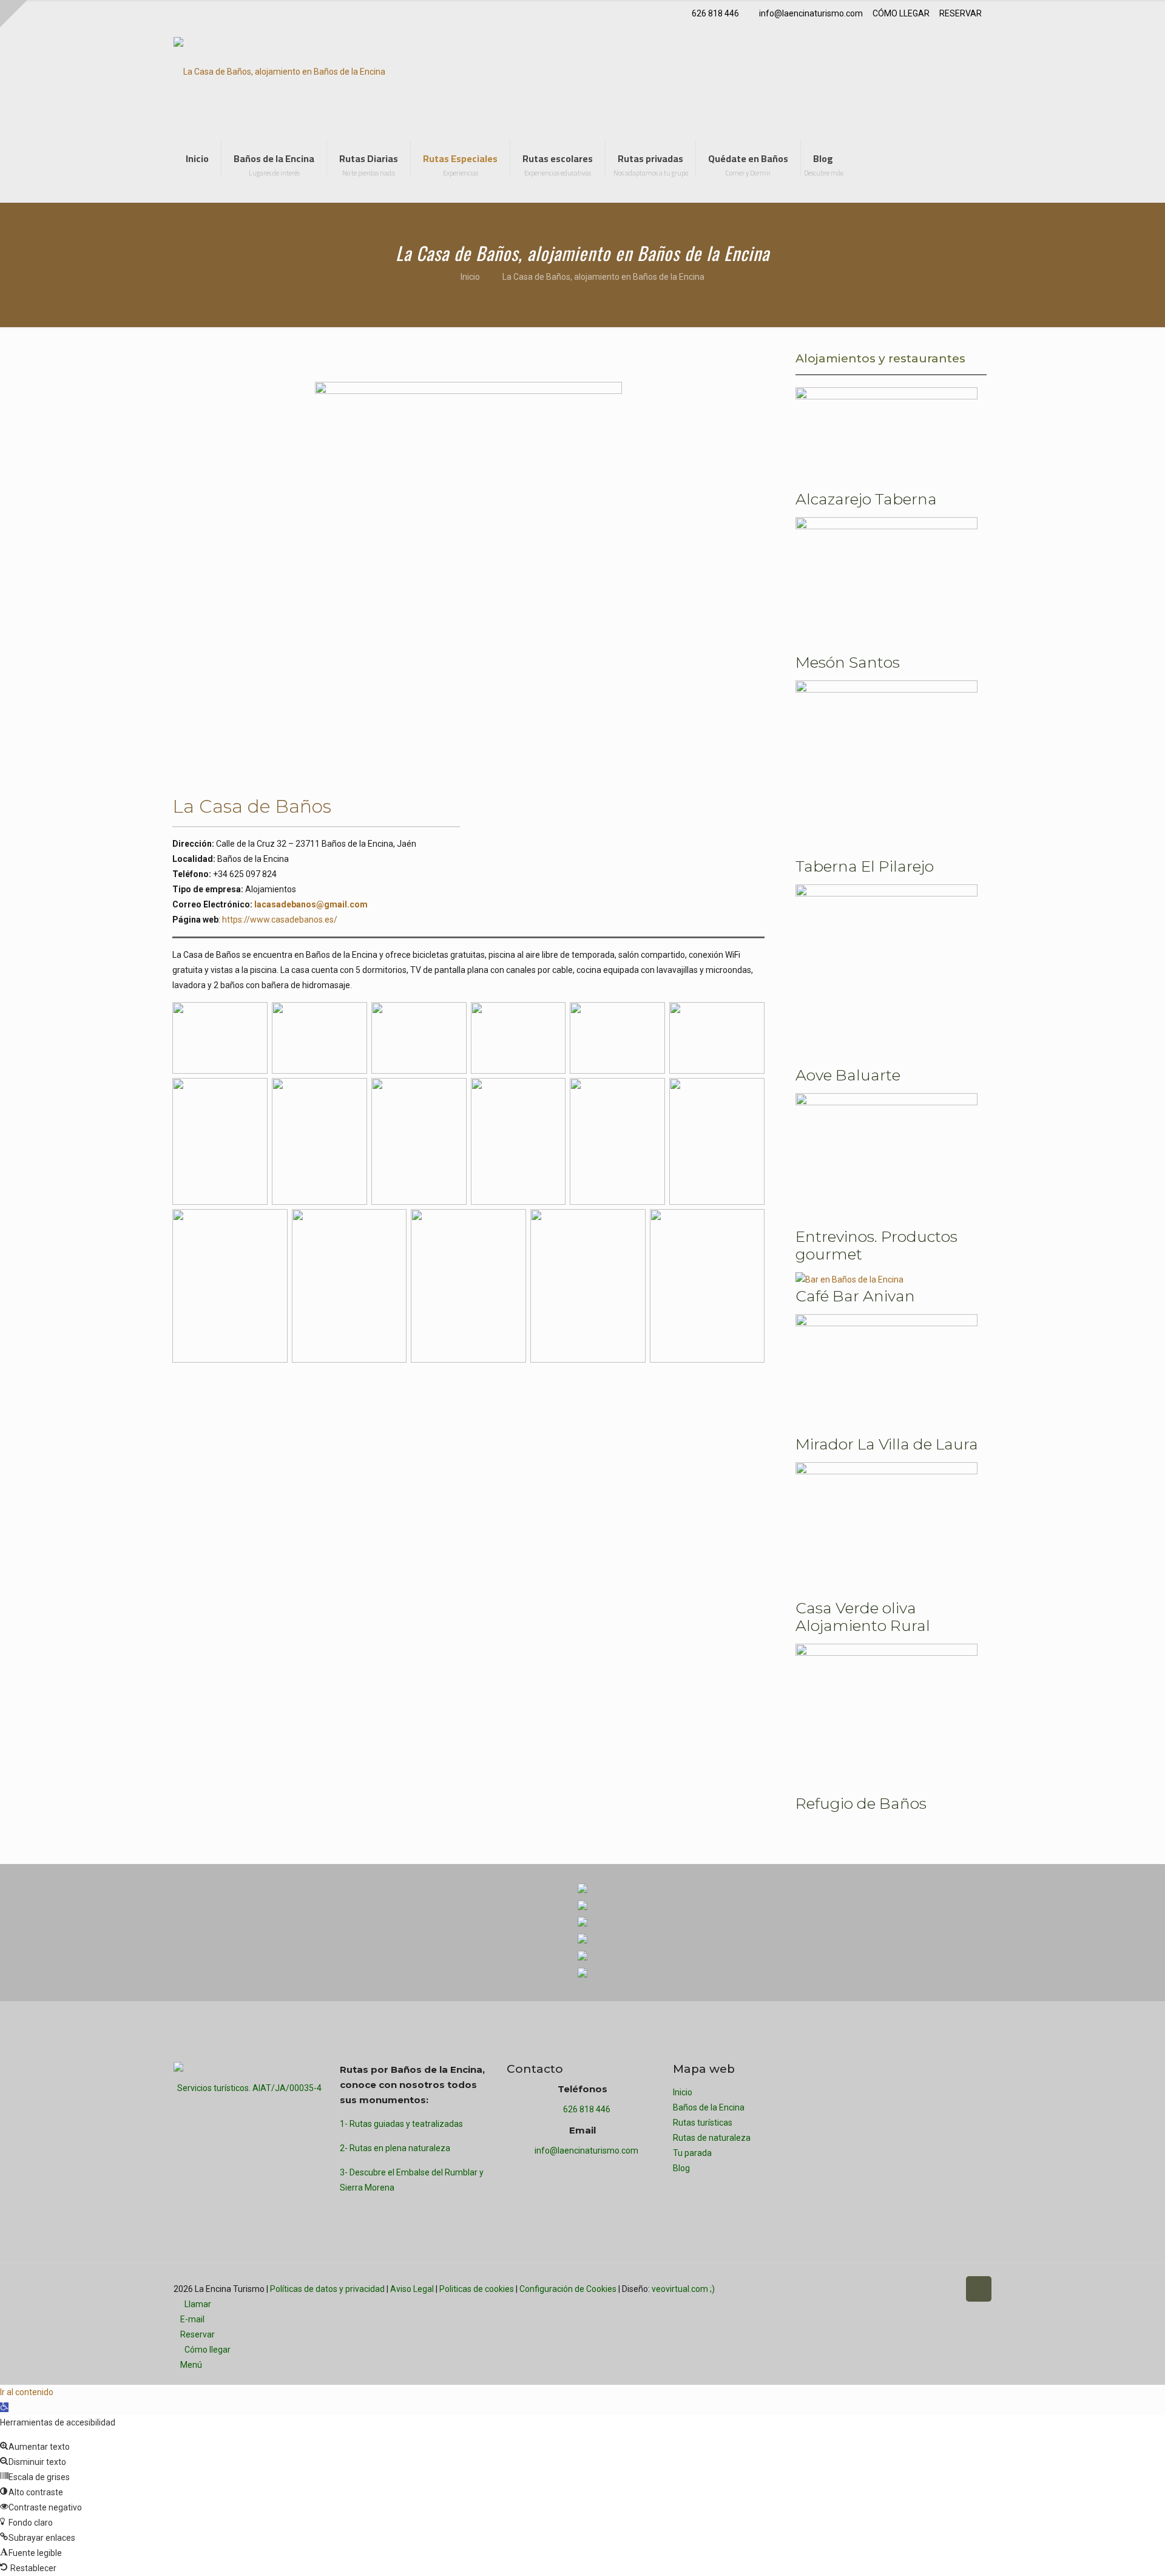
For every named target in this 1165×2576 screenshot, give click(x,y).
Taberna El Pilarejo (865, 866)
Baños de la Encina (709, 2107)
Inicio (470, 277)
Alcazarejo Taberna (866, 499)
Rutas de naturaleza (712, 2138)
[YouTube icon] (911, 2289)
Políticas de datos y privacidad (327, 2289)
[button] (4, 2407)
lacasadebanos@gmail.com (311, 904)
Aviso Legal (412, 2289)
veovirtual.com (681, 2289)
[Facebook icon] (886, 2289)
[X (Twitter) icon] (898, 2289)
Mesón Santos (848, 662)
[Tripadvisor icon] (937, 2289)
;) (712, 2289)
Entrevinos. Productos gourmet (876, 1245)
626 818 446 (715, 13)
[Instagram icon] (924, 2289)
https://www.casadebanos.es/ (279, 920)
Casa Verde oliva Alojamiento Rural (863, 1617)
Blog (681, 2168)
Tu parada (692, 2153)
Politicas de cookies (477, 2289)
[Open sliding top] (14, 14)
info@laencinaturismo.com (811, 13)
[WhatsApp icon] (873, 2289)
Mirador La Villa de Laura (887, 1444)
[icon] (949, 2289)
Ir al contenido (27, 2392)
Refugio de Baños (861, 1803)
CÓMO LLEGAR (901, 13)
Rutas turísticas (703, 2123)
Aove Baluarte (848, 1075)
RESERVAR (961, 13)
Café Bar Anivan (855, 1296)
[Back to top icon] (979, 2289)
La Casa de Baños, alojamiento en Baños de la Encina (603, 277)
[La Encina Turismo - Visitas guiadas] (279, 71)
